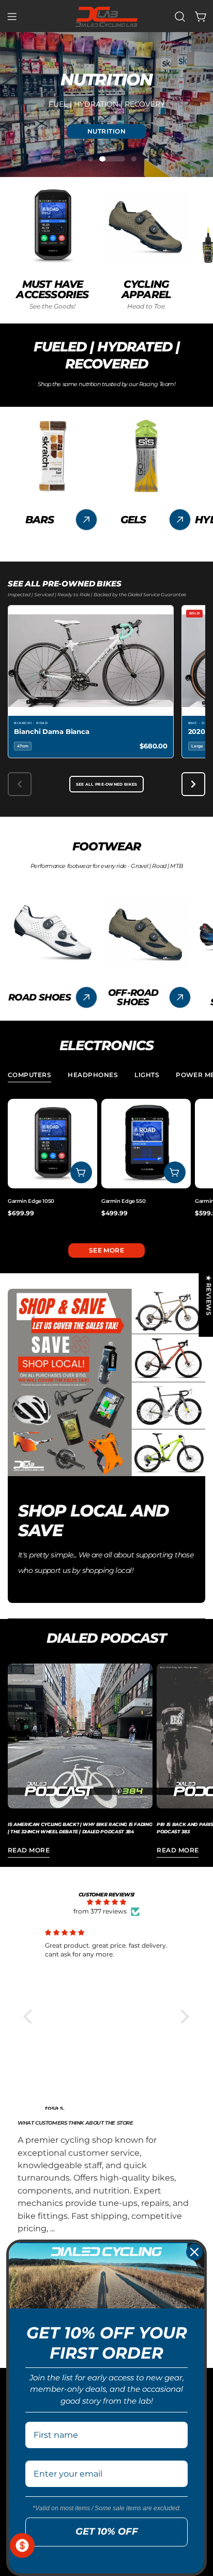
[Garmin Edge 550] (146, 1144)
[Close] (194, 2252)
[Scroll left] (20, 784)
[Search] (180, 17)
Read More (29, 1850)
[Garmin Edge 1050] (52, 1144)
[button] (31, 2016)
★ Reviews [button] (209, 1295)
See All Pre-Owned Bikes (107, 784)
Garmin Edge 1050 (31, 1201)
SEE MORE (107, 1250)
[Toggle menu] (12, 17)
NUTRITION (106, 131)
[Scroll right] (193, 784)
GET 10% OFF (107, 2531)
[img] (106, 1902)
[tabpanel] (106, 1163)
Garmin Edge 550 (123, 1201)
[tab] (29, 1076)
